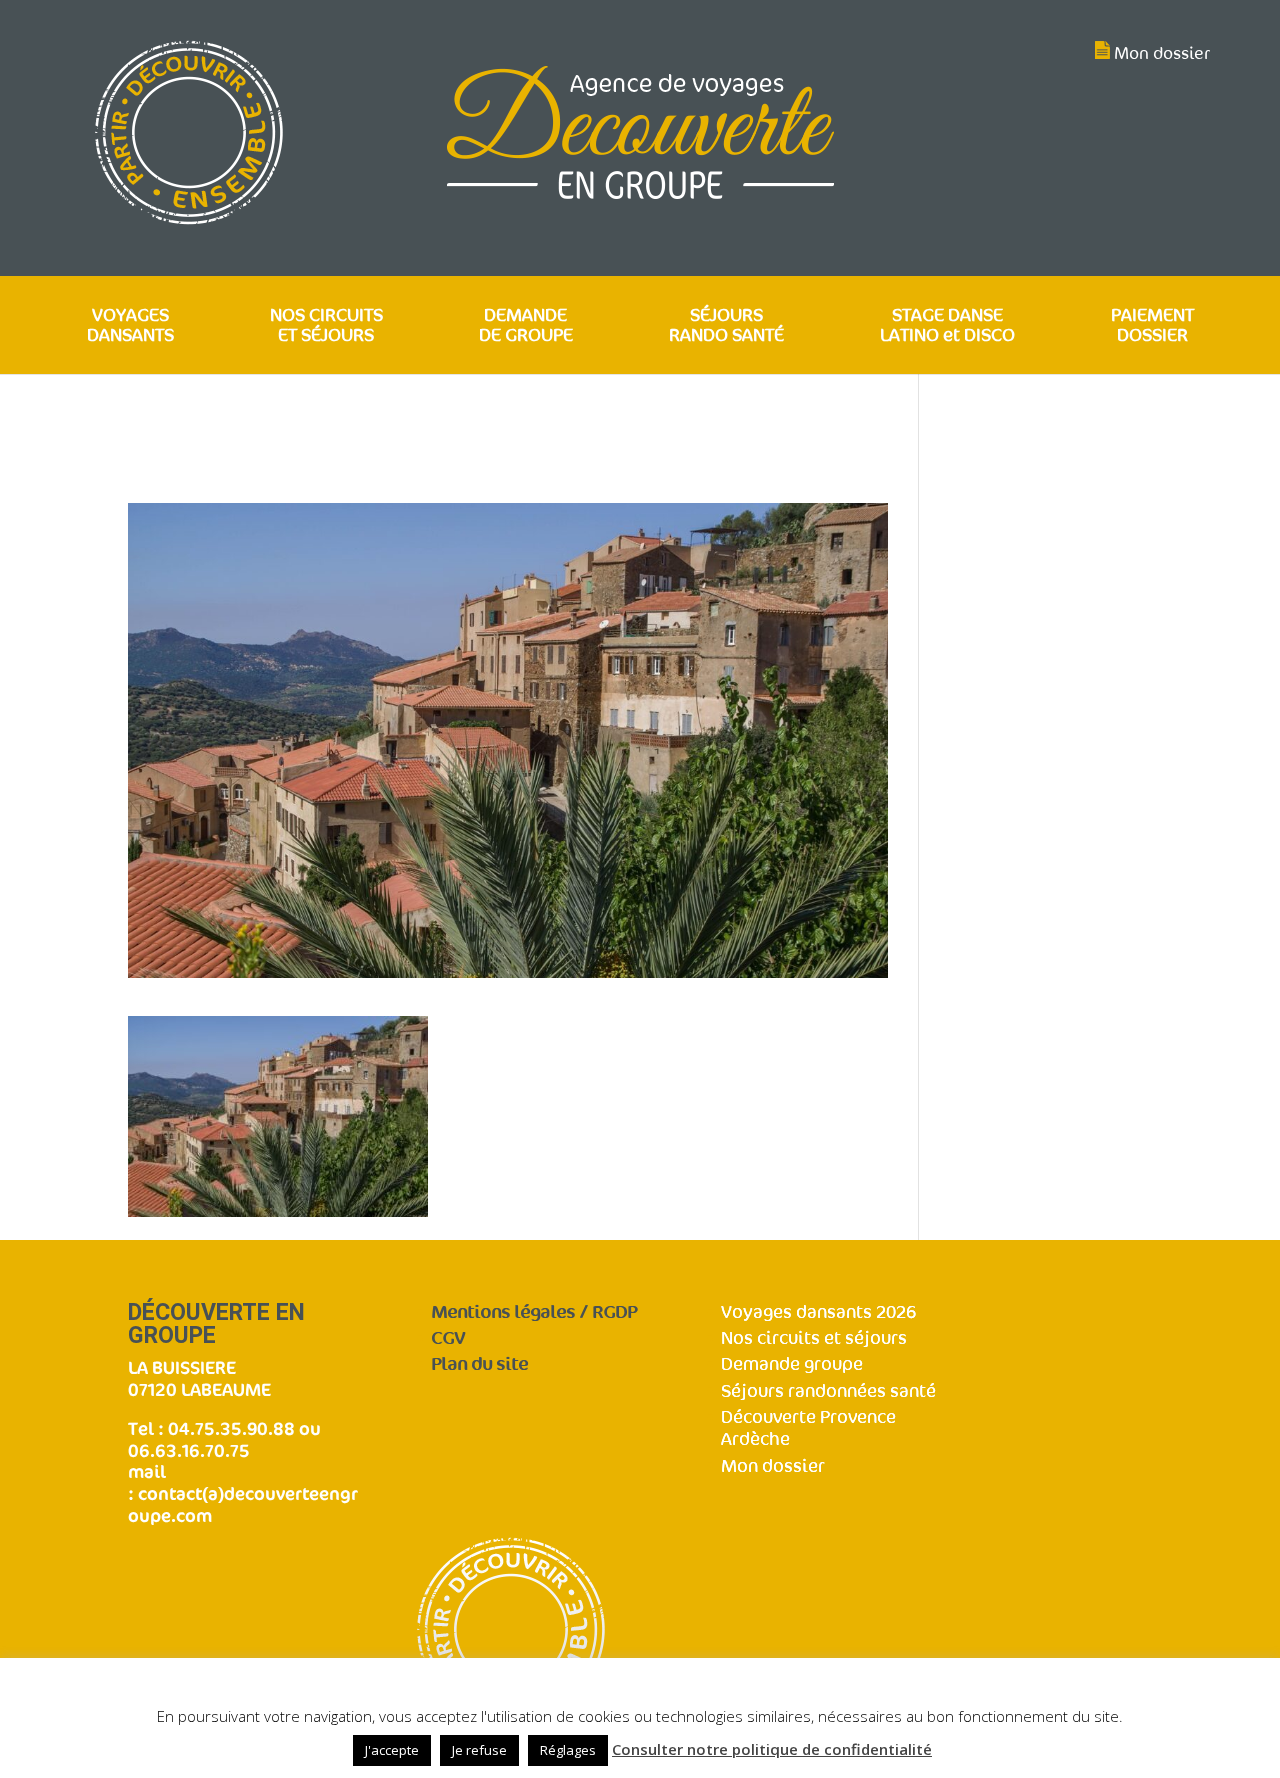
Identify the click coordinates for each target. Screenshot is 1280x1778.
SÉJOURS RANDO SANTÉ (726, 326)
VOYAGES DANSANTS (130, 326)
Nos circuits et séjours (814, 1338)
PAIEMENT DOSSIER (1152, 326)
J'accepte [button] (392, 1750)
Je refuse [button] (479, 1750)
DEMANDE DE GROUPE (526, 326)
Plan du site (479, 1364)
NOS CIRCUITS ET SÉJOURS (326, 326)
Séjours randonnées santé (828, 1391)
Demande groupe (792, 1364)
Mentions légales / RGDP (534, 1312)
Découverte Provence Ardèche (808, 1429)
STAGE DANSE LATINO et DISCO (947, 326)
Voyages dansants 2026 (818, 1312)
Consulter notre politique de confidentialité (772, 1749)
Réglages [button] (568, 1750)
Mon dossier (1162, 53)
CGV (448, 1338)
